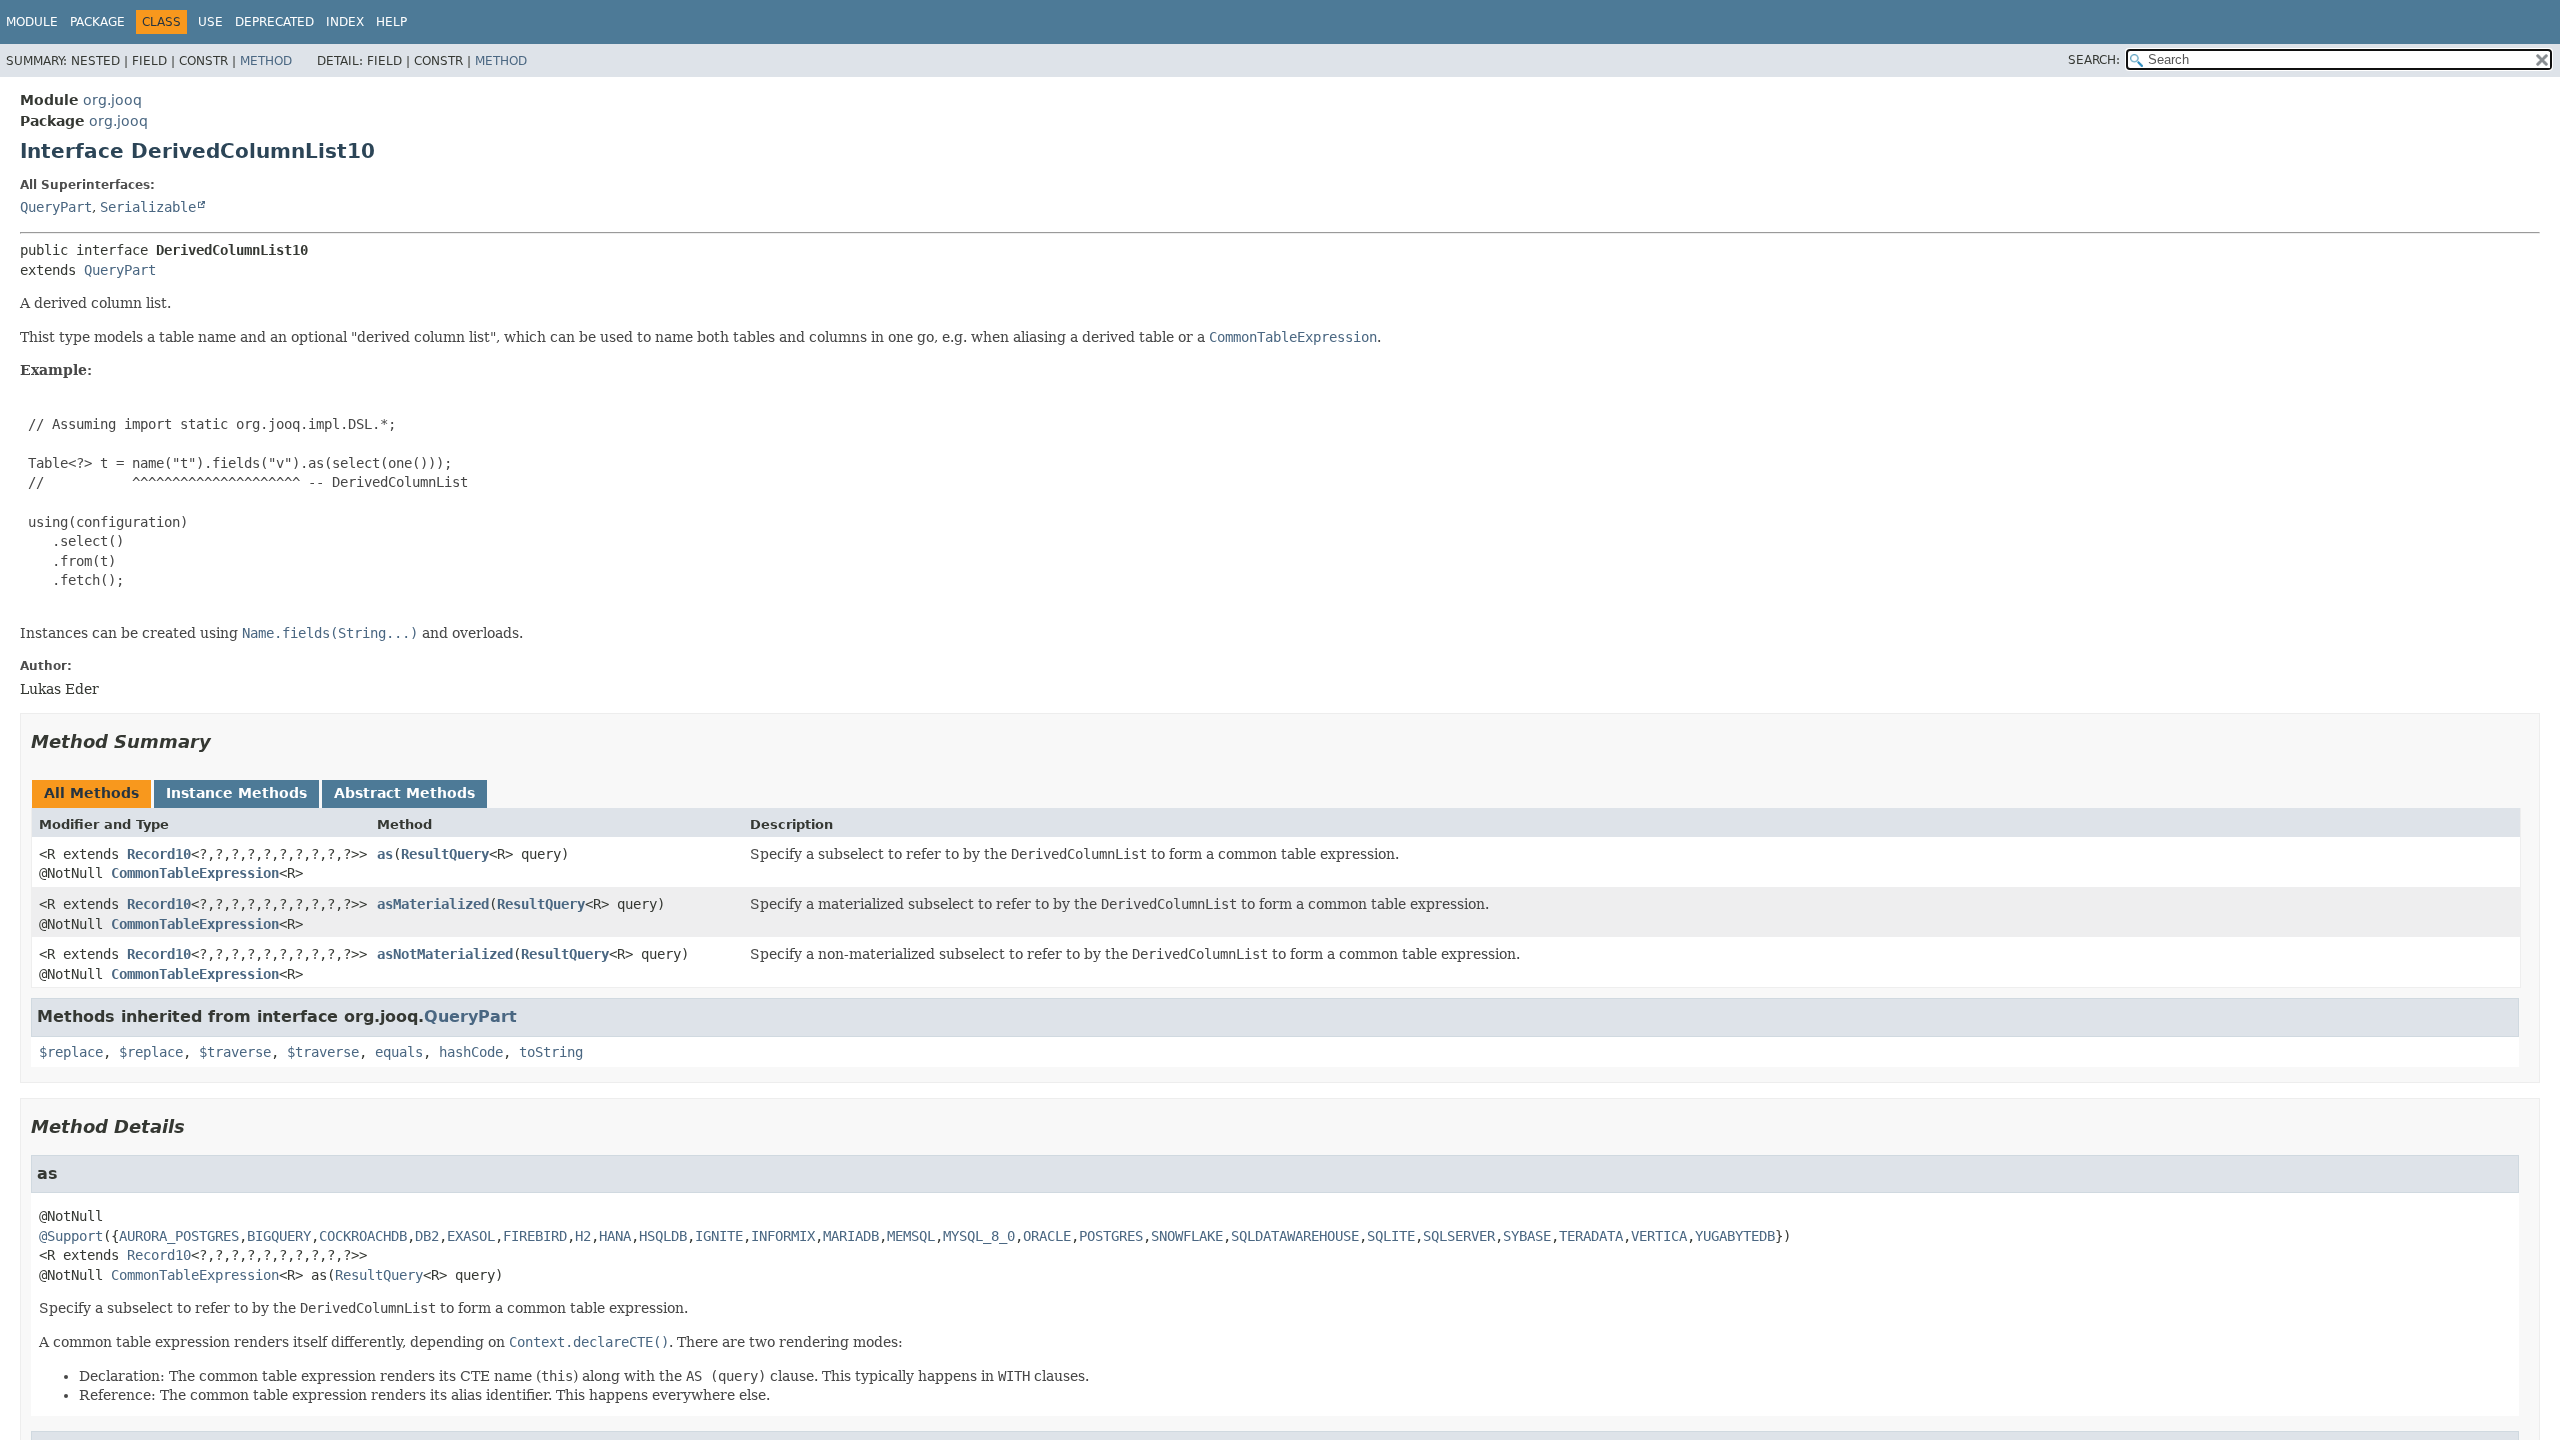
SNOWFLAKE (1187, 1236)
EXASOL (471, 1236)
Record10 (159, 854)
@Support (71, 1236)
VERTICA (1659, 1236)
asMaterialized (433, 904)
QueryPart (56, 207)
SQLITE (1391, 1236)
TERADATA (1591, 1236)
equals (399, 1052)
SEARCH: (2094, 60)
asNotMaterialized (445, 954)
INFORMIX (783, 1236)
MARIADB (851, 1236)
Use (210, 22)
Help (391, 22)
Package (97, 22)
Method (266, 61)
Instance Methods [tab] (236, 793)
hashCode (471, 1052)
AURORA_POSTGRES (179, 1236)
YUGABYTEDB (1735, 1236)
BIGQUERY (279, 1236)
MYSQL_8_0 (979, 1236)
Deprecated (274, 22)
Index (345, 22)
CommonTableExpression (195, 873)
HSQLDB (663, 1236)
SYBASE (1527, 1236)
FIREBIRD (535, 1236)
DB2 (427, 1236)
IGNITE (719, 1236)
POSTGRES (1111, 1236)
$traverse (235, 1052)
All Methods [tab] (91, 793)
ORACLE (1047, 1236)
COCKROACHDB (363, 1236)
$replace (71, 1052)
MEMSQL (911, 1236)
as (385, 854)
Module (32, 22)
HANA (615, 1236)
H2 (583, 1236)
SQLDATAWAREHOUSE (1295, 1236)
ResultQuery (445, 854)
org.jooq (112, 100)
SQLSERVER (1459, 1236)
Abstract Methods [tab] (404, 793)
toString (551, 1052)
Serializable (148, 207)
